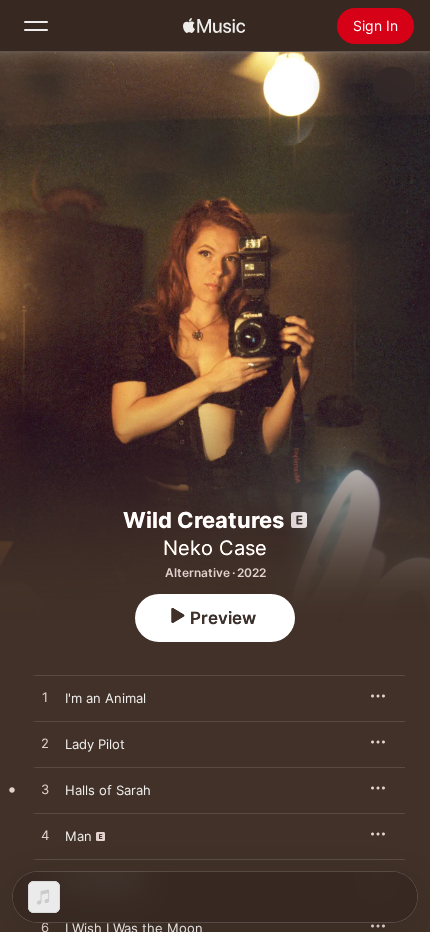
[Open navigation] (36, 26)
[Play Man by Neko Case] (45, 836)
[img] (214, 26)
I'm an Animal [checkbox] (105, 698)
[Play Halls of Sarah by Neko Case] (45, 790)
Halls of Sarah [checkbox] (108, 790)
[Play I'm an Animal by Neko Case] (45, 698)
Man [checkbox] (78, 836)
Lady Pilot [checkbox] (95, 744)
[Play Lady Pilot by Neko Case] (45, 744)
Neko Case (215, 548)
